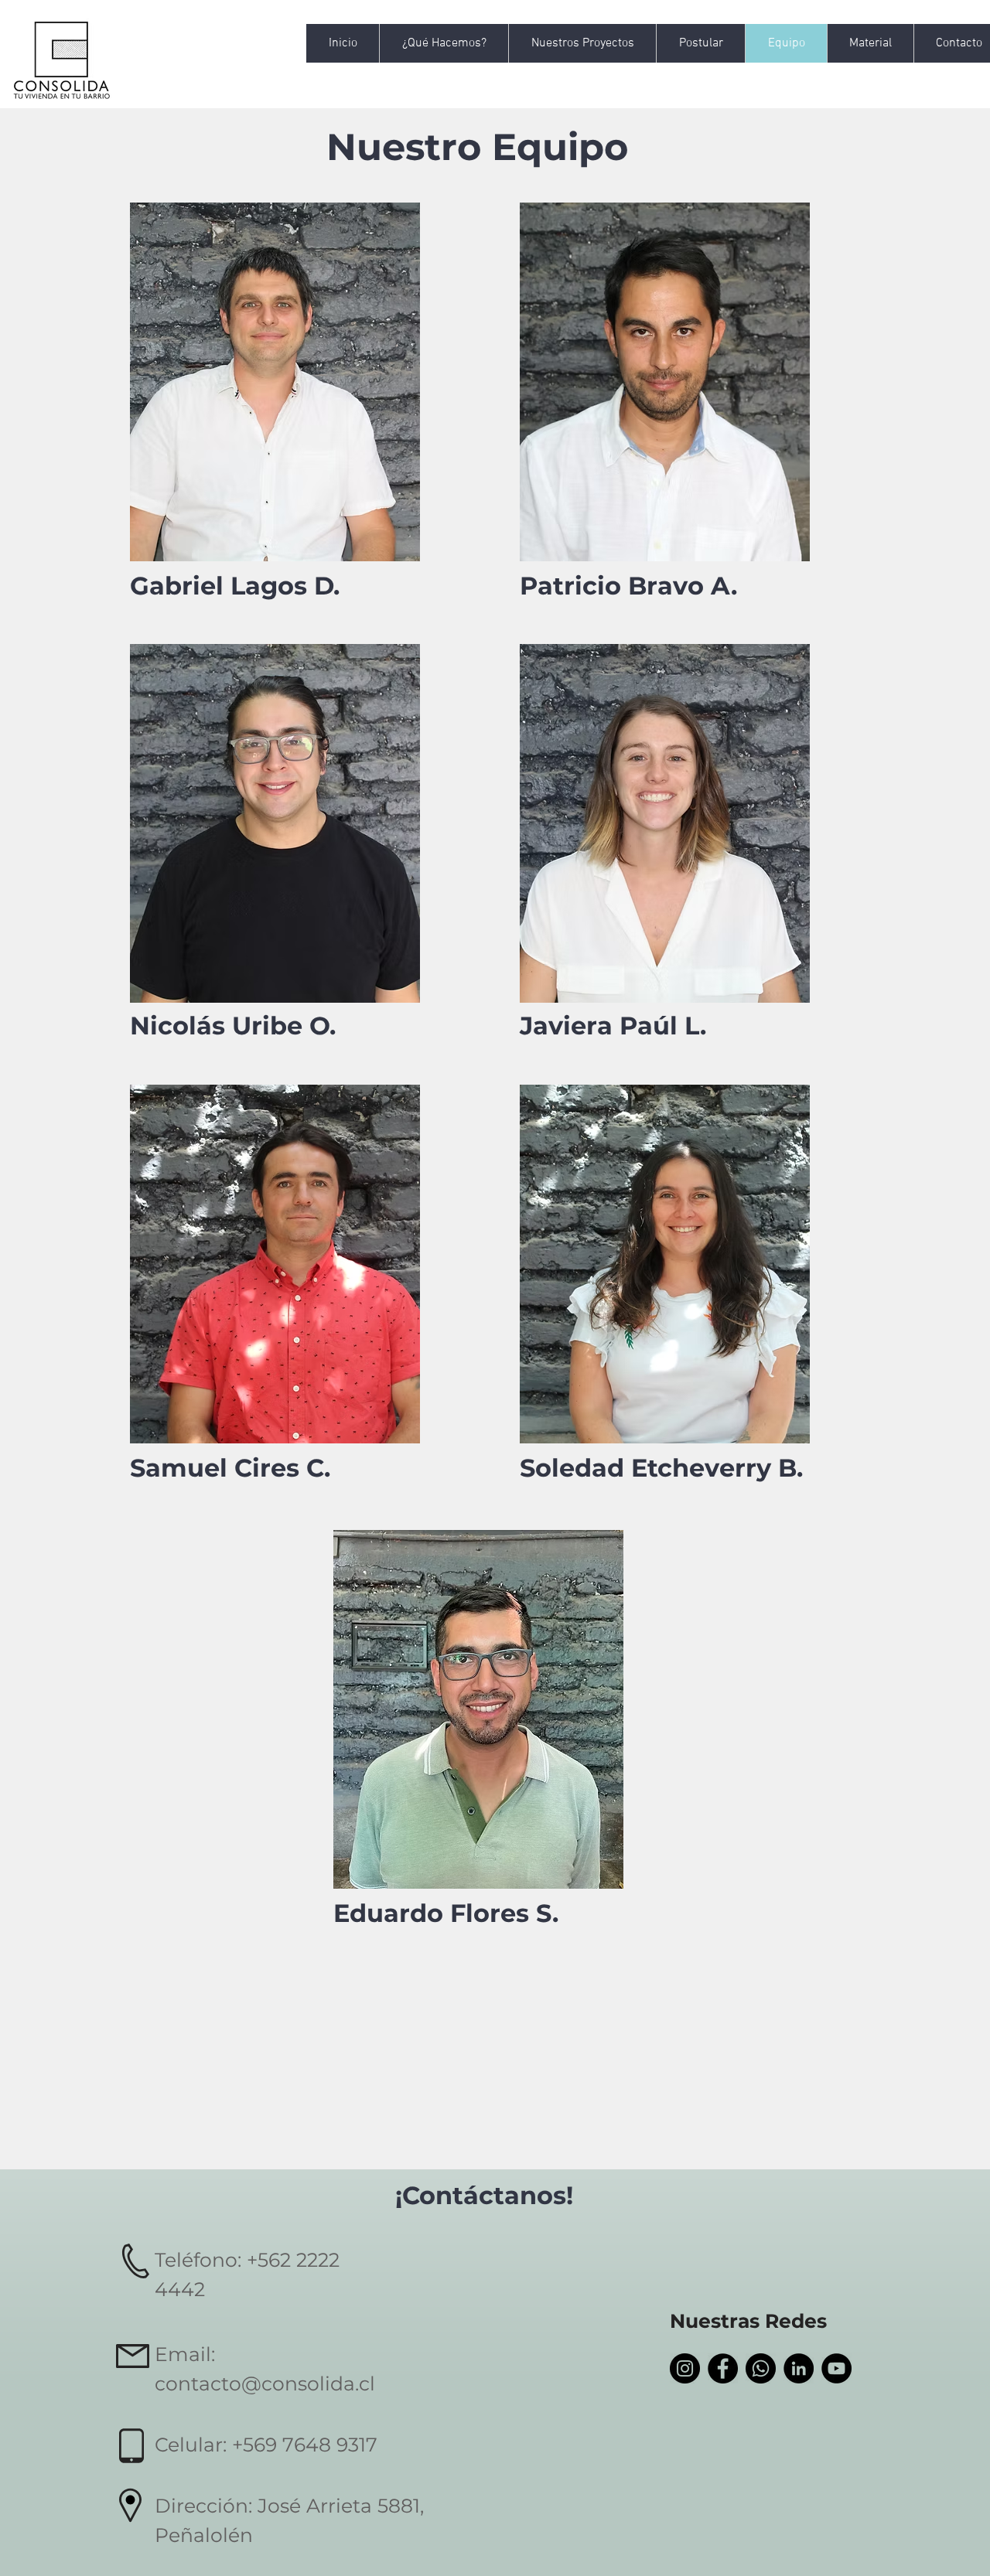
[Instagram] (685, 2368)
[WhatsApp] (761, 2368)
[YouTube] (836, 2368)
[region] (275, 382)
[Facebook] (723, 2368)
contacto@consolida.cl (265, 2383)
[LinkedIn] (799, 2368)
